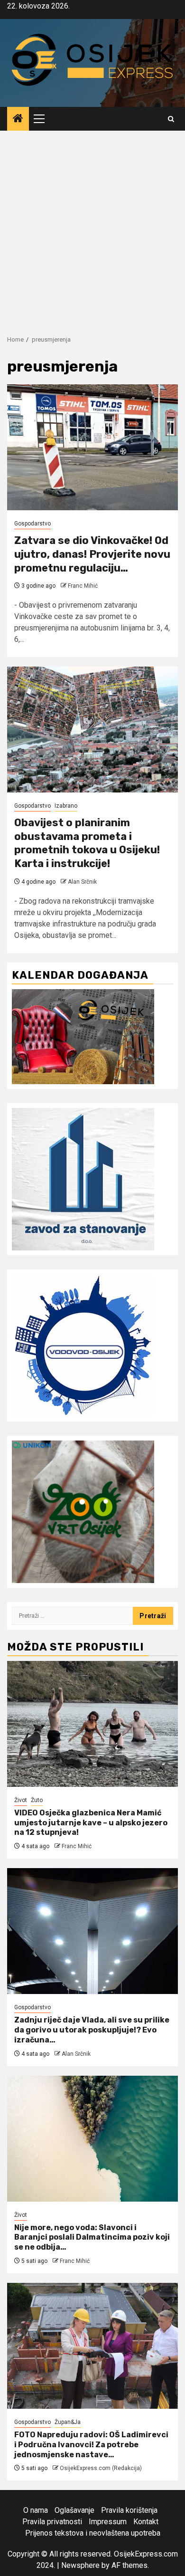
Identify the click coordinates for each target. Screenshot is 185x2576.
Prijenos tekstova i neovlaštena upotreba (93, 2533)
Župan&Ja (68, 2422)
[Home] (18, 119)
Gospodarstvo (32, 524)
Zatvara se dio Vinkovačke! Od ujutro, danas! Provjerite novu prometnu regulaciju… (92, 554)
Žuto (37, 1800)
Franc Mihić (83, 586)
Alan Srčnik (82, 882)
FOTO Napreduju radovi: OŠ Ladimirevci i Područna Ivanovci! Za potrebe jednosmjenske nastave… (91, 2445)
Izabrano (66, 806)
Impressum (108, 2522)
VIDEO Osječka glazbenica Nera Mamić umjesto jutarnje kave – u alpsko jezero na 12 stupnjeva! (91, 1823)
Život (21, 1800)
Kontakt (146, 2522)
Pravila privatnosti (52, 2522)
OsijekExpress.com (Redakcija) (101, 2468)
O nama (36, 2510)
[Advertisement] (92, 228)
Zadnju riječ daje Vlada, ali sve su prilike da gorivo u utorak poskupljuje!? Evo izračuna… (92, 2030)
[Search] (171, 119)
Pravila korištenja (129, 2510)
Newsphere (80, 2565)
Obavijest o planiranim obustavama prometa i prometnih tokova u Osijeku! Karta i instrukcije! (87, 843)
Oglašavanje (74, 2510)
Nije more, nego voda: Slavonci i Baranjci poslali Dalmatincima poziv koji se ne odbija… (92, 2237)
